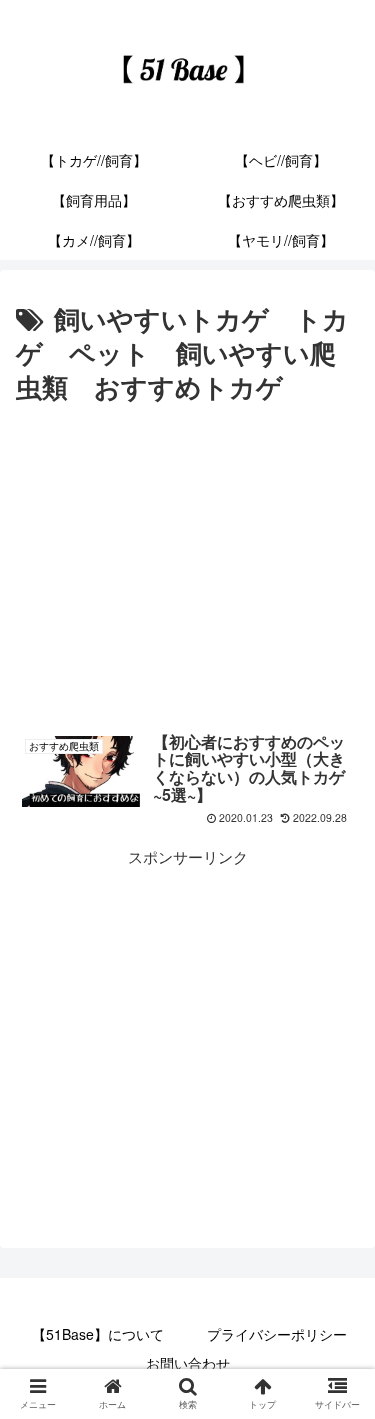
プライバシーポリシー (277, 1334)
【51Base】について (98, 1334)
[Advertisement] (187, 560)
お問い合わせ (188, 1363)
